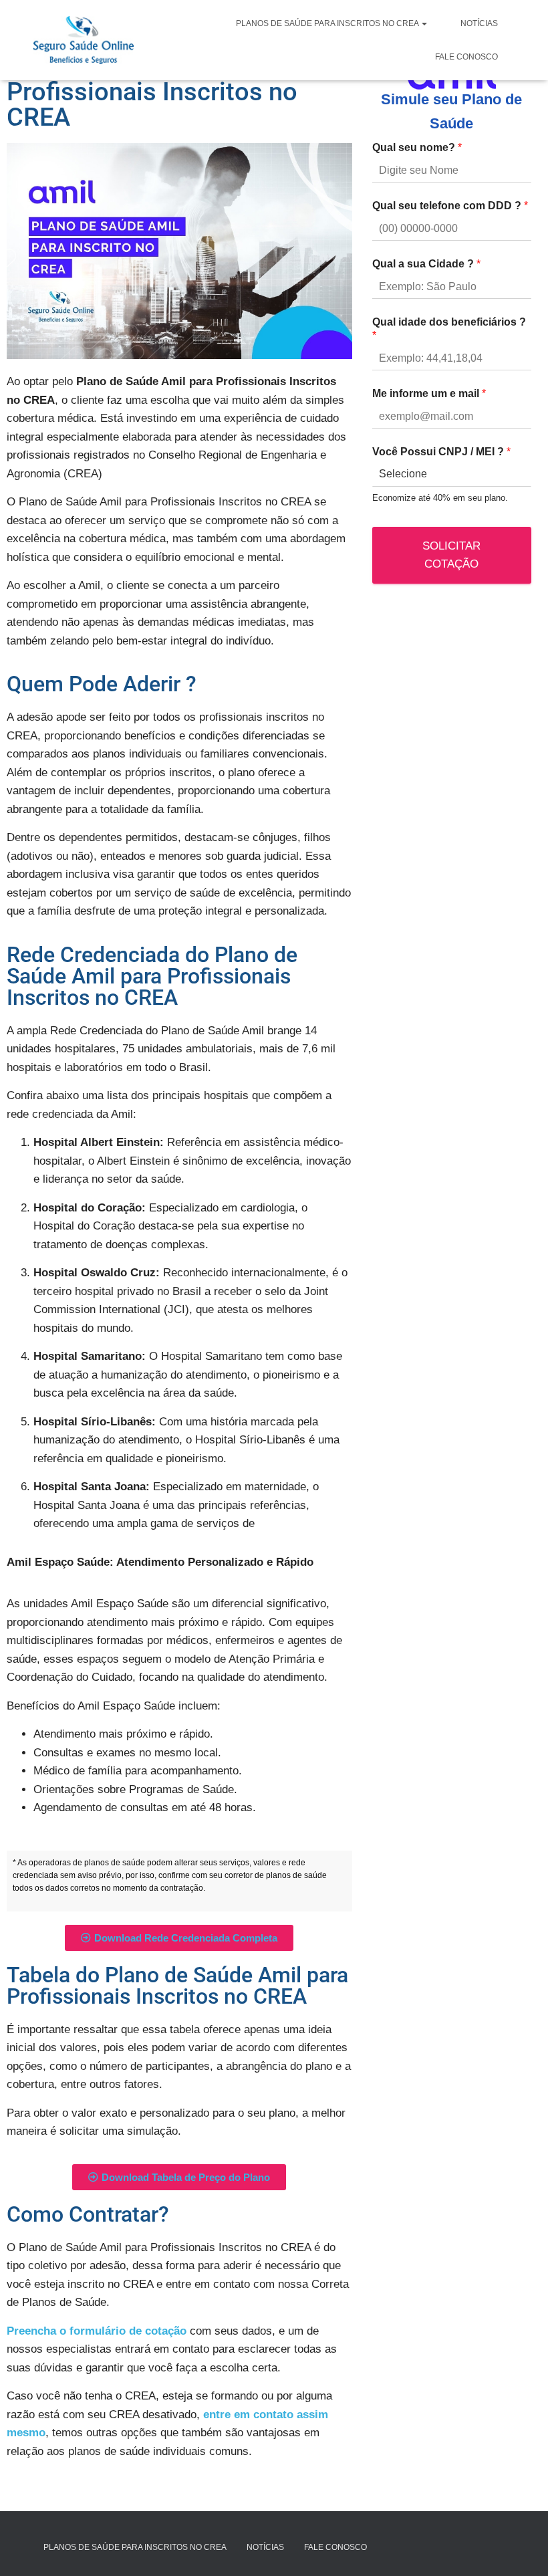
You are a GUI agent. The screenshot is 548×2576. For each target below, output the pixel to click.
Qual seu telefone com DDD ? (450, 206)
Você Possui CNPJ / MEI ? (441, 452)
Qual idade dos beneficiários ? (449, 329)
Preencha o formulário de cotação (97, 2331)
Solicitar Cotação (451, 555)
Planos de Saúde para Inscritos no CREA (328, 23)
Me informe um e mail (429, 393)
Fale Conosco (466, 57)
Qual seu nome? (417, 147)
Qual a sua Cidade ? (426, 264)
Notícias (479, 23)
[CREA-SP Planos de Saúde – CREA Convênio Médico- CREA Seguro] (84, 40)
